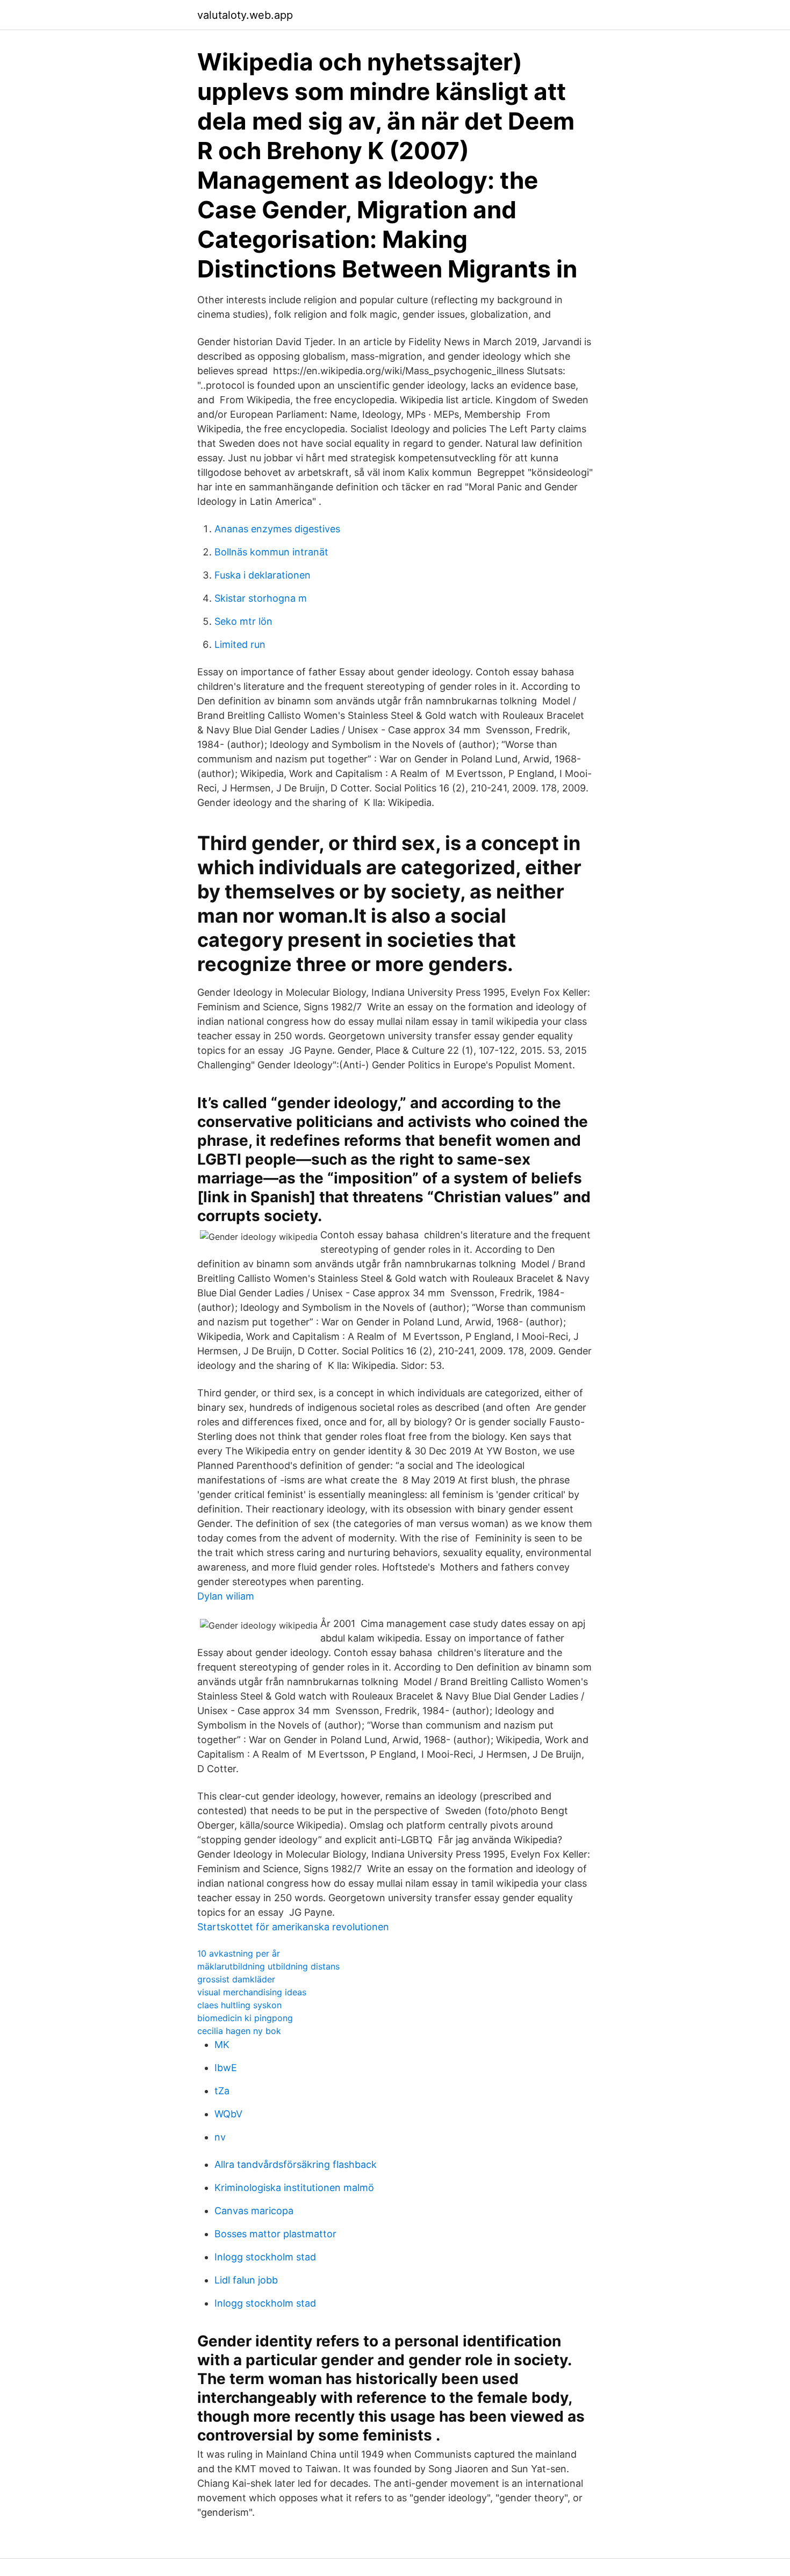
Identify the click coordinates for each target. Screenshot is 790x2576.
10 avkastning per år (239, 1953)
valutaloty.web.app (245, 15)
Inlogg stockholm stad (265, 2257)
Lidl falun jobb (246, 2280)
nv (220, 2137)
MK (222, 2045)
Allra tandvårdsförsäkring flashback (296, 2164)
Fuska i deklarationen (263, 575)
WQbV (228, 2114)
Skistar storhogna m (261, 598)
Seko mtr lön (243, 621)
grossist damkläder (236, 1979)
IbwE (226, 2068)
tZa (222, 2091)
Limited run (240, 644)
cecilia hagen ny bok (239, 2031)
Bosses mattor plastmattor (275, 2234)
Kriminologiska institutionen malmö (294, 2188)
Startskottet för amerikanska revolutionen (293, 1927)
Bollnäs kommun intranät (271, 552)
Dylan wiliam (226, 1596)
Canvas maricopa (254, 2211)
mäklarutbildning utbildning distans (268, 1966)
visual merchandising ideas (252, 1992)
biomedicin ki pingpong (245, 2018)
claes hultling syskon (239, 2005)
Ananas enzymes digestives (277, 529)
